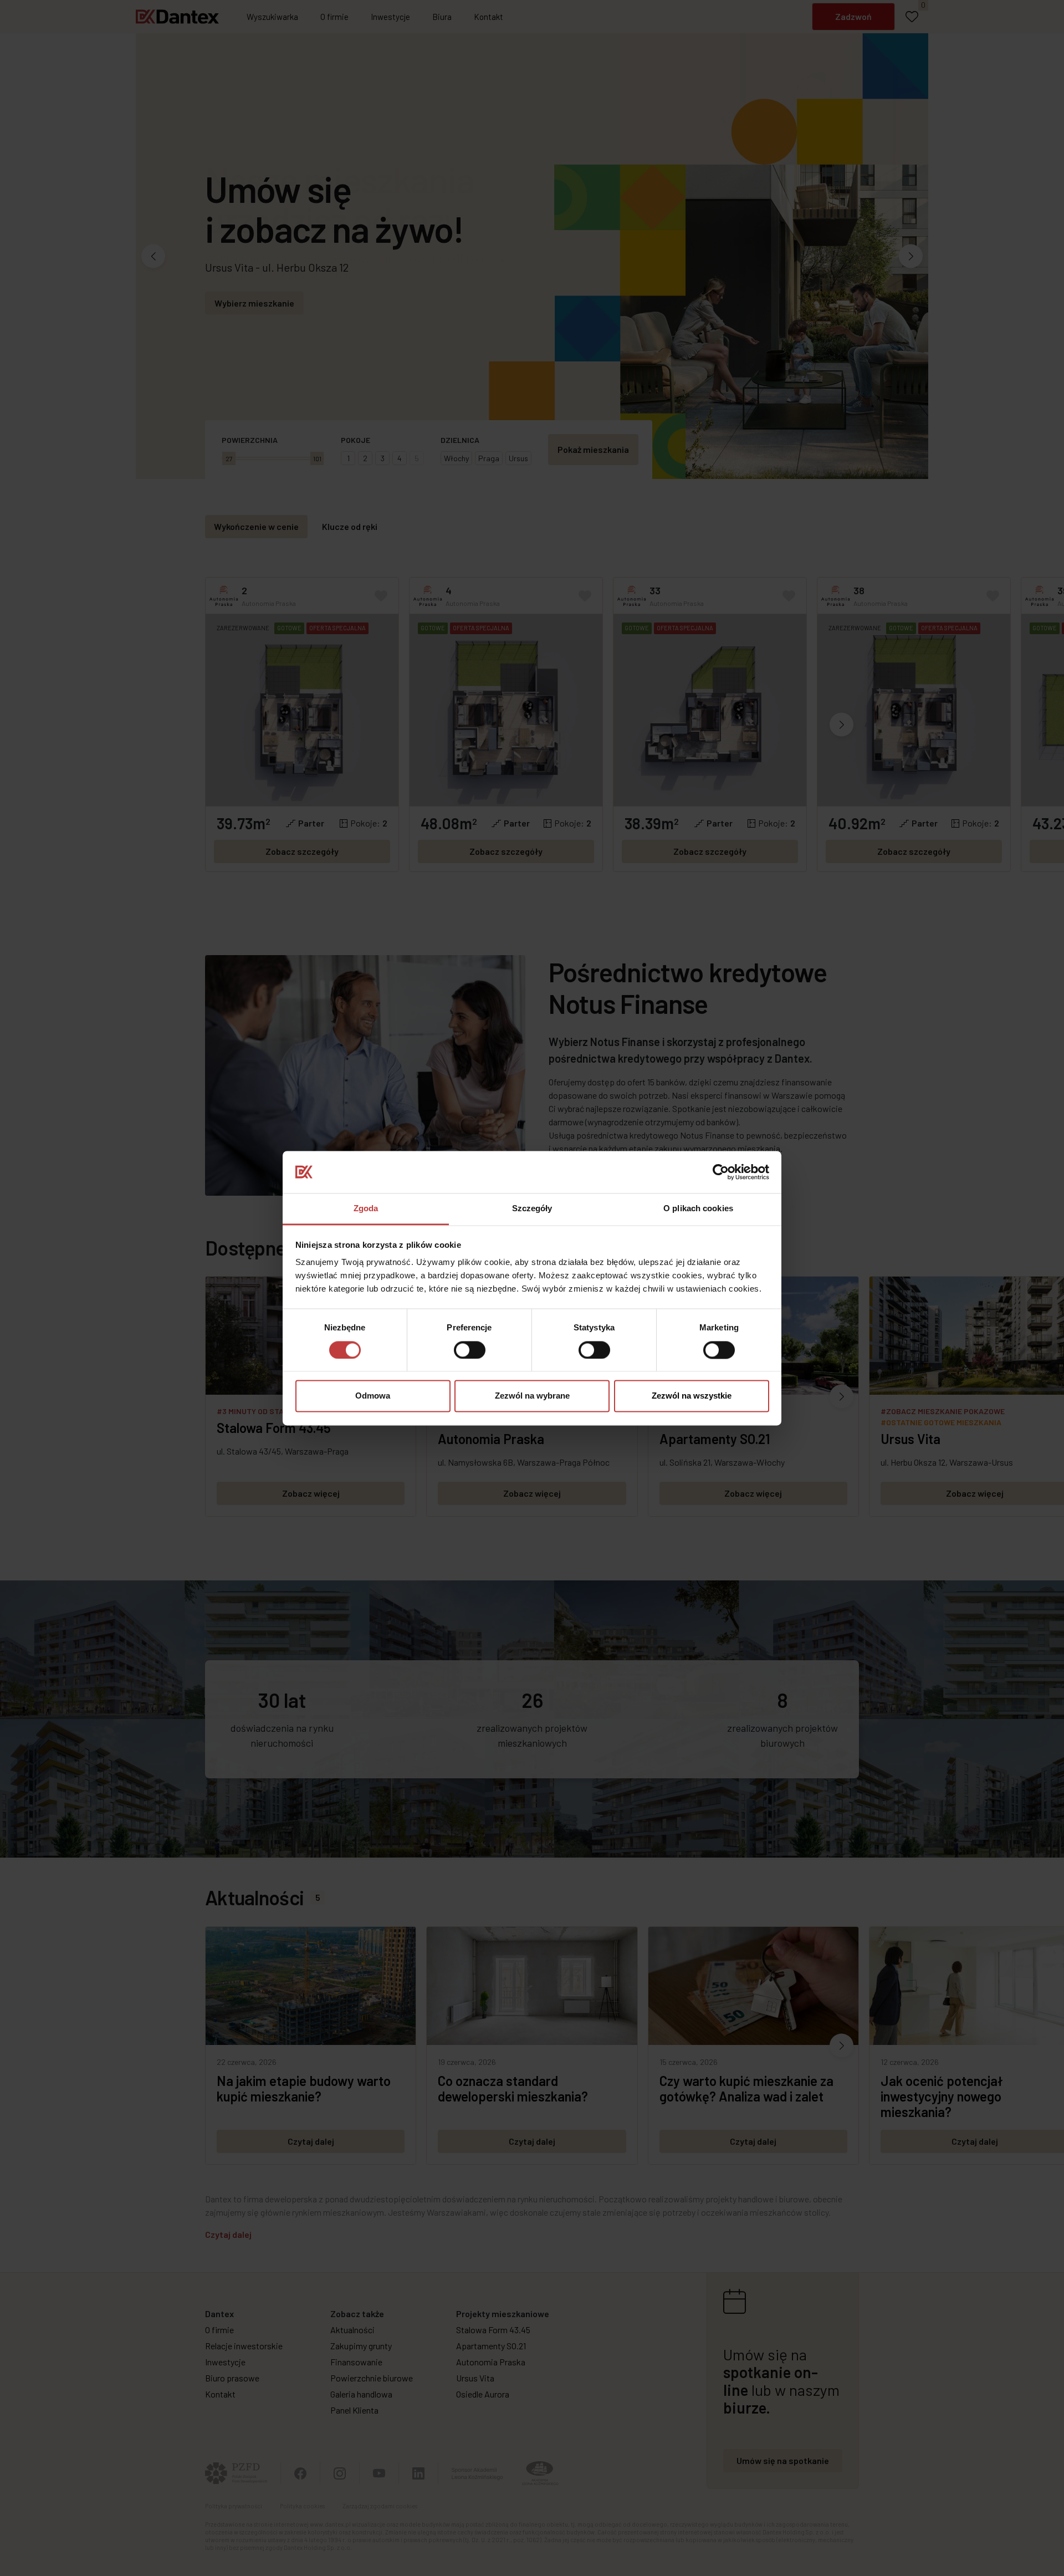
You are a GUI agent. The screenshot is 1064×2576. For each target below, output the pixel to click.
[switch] (470, 1350)
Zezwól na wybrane (532, 1396)
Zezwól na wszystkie (692, 1396)
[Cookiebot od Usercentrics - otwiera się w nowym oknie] (721, 1172)
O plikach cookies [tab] (698, 1209)
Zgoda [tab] (366, 1209)
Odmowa (373, 1396)
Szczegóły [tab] (532, 1209)
